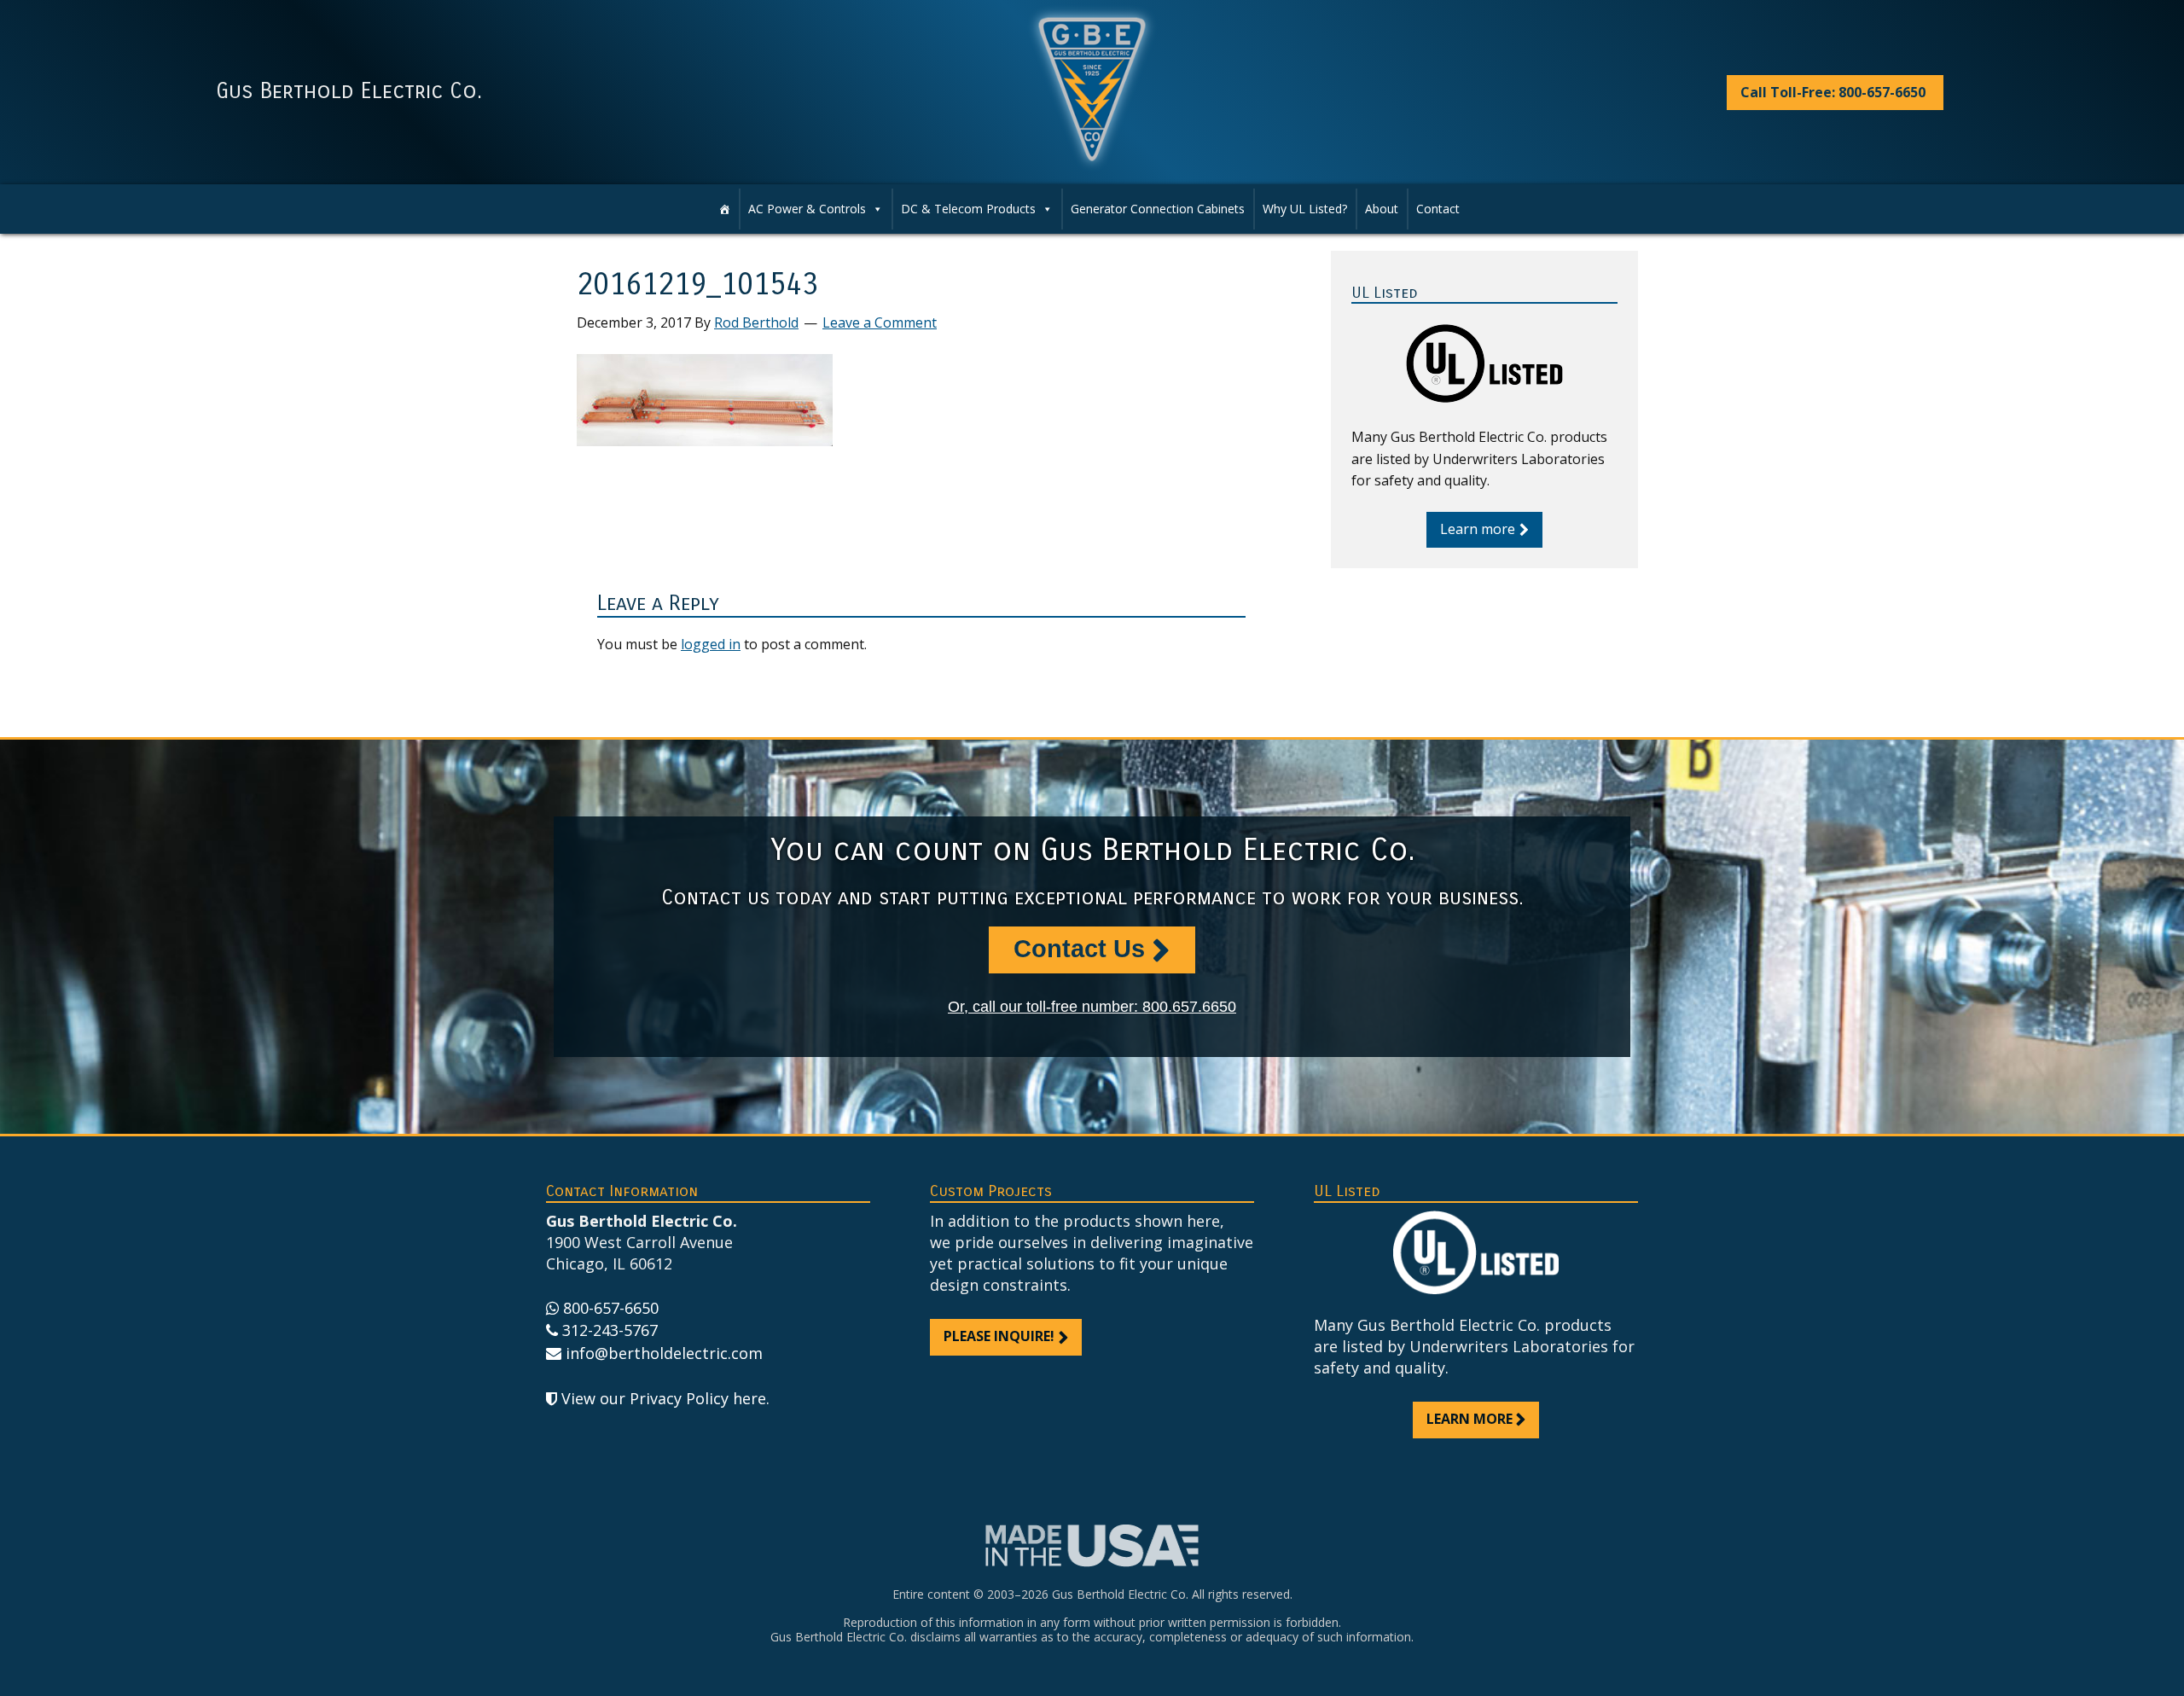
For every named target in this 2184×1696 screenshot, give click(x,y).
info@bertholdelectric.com (664, 1353)
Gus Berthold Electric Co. (349, 91)
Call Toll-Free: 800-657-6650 (1833, 92)
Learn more (1478, 529)
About (1382, 209)
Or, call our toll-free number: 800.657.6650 (1092, 1007)
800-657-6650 (611, 1308)
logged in (711, 644)
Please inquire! (999, 1336)
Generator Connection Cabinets (1158, 209)
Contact (1438, 209)
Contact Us (1079, 949)
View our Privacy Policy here (664, 1398)
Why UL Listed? (1305, 209)
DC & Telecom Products (968, 209)
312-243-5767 (610, 1330)
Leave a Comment (880, 322)
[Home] (724, 209)
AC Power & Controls (807, 209)
